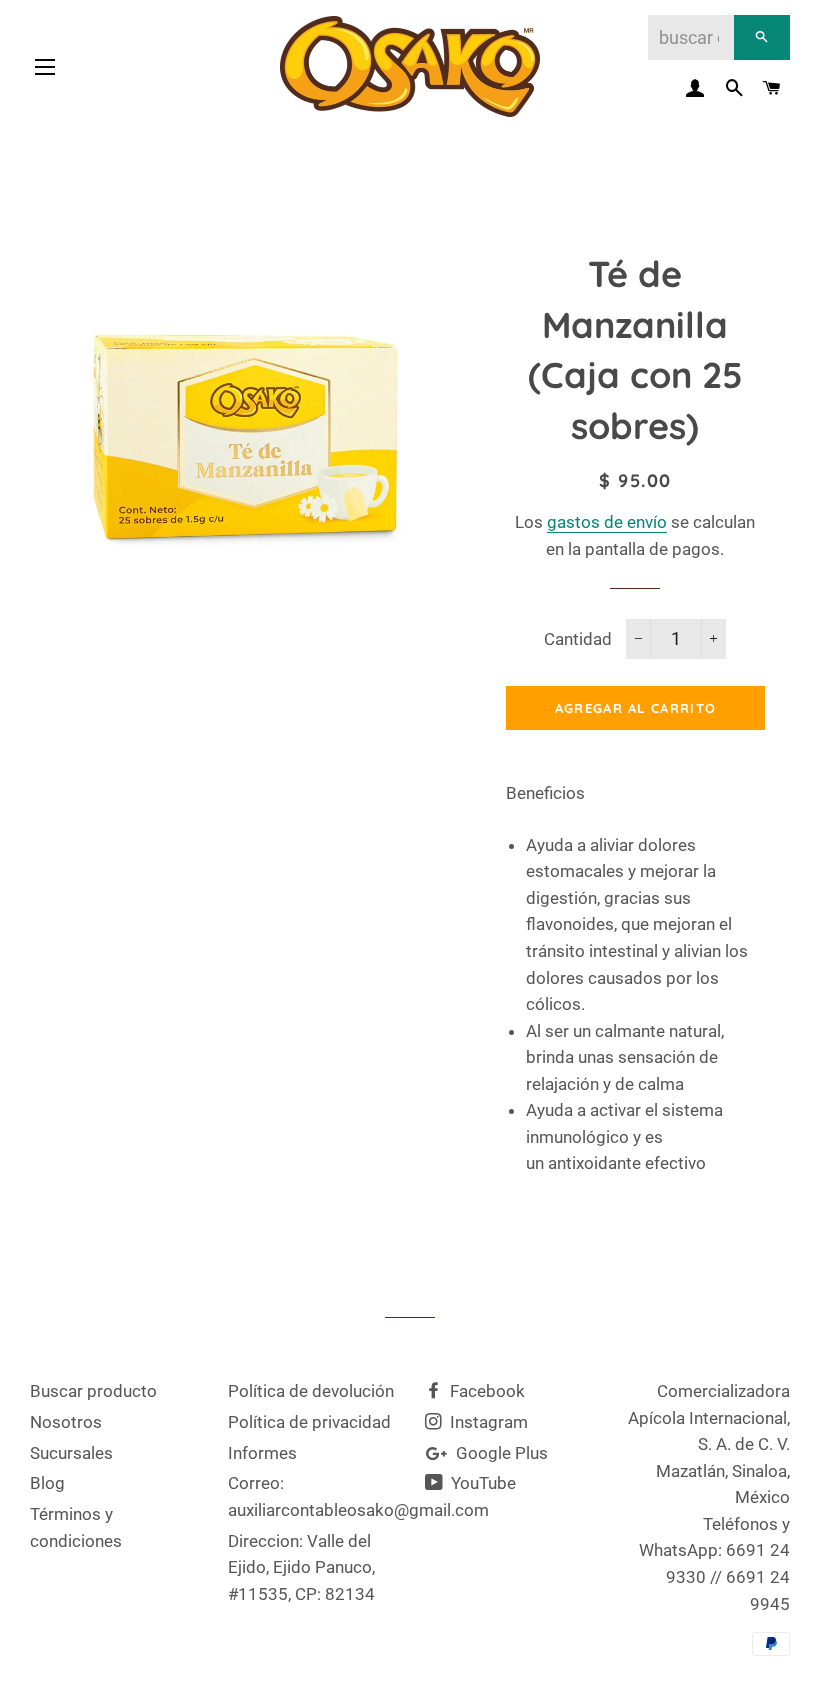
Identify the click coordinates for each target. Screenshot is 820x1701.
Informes (262, 1453)
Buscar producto (93, 1391)
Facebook (485, 1391)
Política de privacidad (309, 1422)
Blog (47, 1483)
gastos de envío (607, 522)
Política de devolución (311, 1391)
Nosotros (66, 1422)
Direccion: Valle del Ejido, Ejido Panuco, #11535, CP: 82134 (301, 1567)
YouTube (481, 1483)
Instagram (487, 1422)
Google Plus (500, 1453)
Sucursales (71, 1453)
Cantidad (578, 639)
